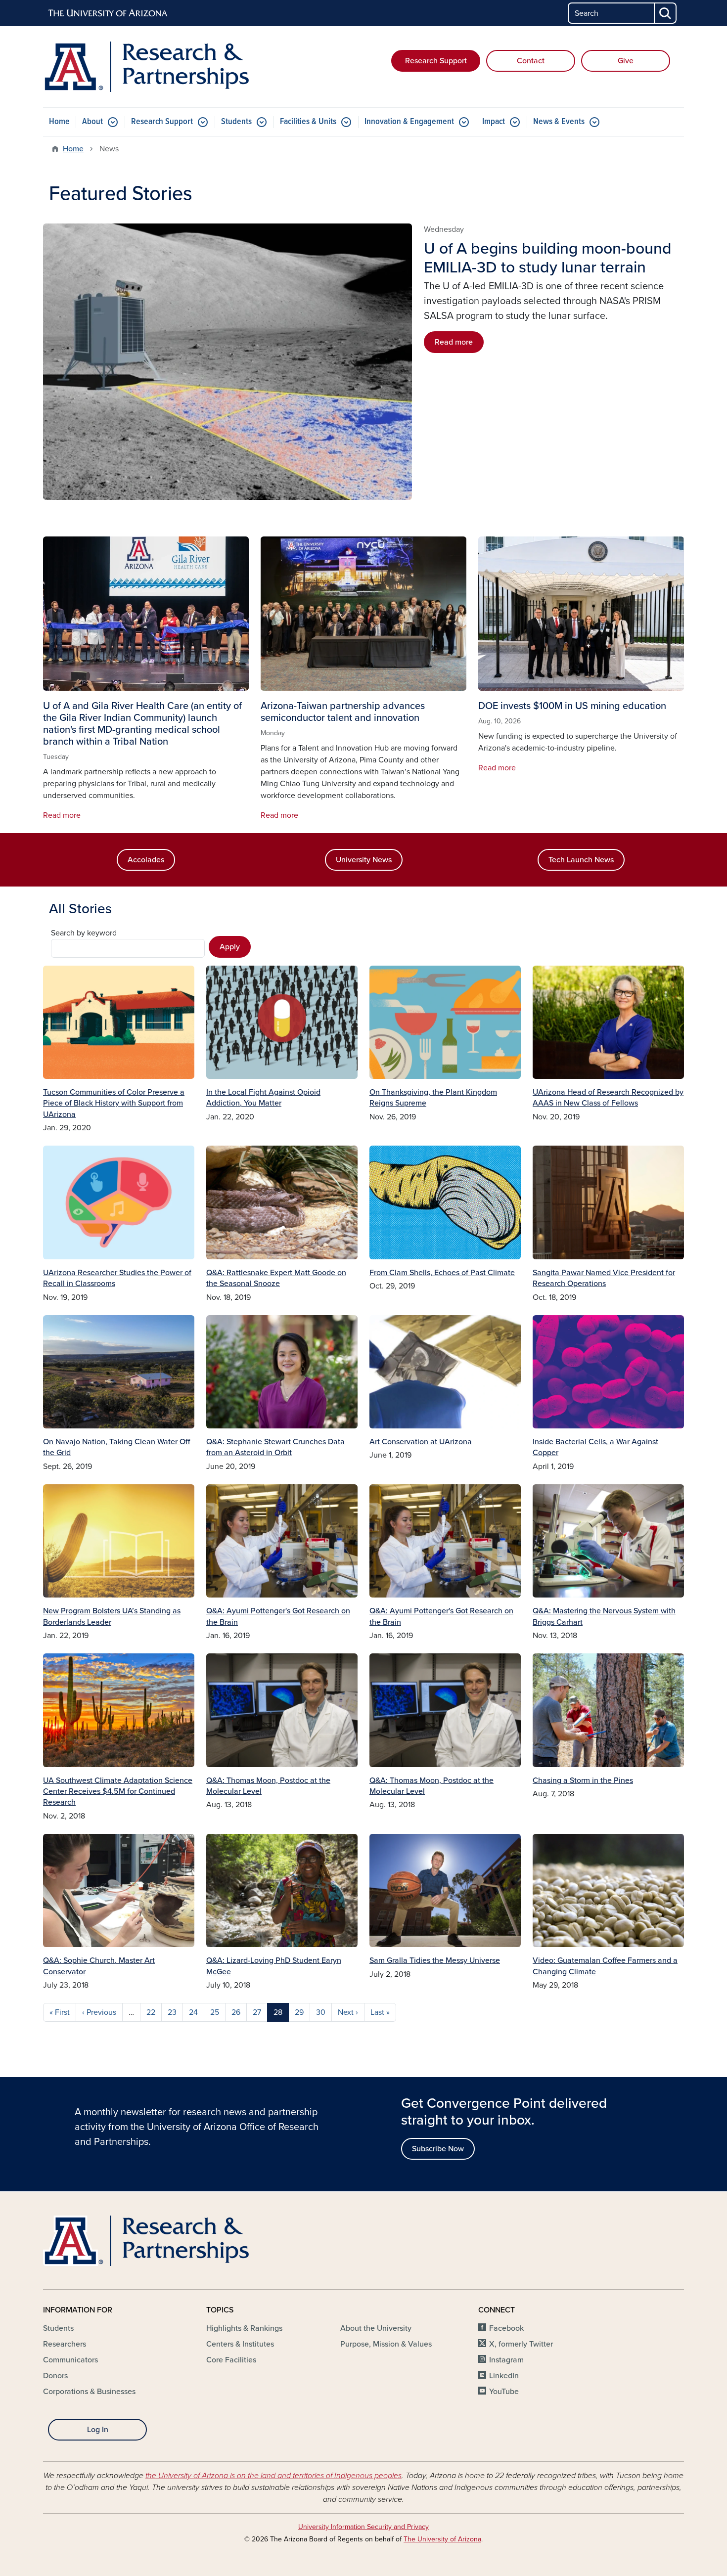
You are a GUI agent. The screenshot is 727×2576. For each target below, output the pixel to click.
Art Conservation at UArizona (421, 1442)
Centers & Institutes (240, 2344)
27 (257, 2012)
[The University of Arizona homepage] (108, 13)
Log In (98, 2430)
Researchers (65, 2344)
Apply (230, 947)
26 (236, 2012)
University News (364, 860)
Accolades (146, 860)
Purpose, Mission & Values (386, 2344)
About (92, 122)
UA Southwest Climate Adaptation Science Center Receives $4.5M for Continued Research (118, 1792)
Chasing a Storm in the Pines (583, 1780)
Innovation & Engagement (409, 122)
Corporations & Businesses (89, 2392)
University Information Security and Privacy (363, 2527)
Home (59, 122)
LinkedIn (504, 2376)
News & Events (559, 122)
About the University (376, 2328)
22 (151, 2012)
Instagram (506, 2360)
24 (193, 2012)
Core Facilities (231, 2360)
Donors (55, 2376)
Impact (494, 122)
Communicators (70, 2360)
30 (321, 2012)
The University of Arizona (442, 2539)
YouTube (504, 2392)
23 (172, 2012)
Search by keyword (84, 933)
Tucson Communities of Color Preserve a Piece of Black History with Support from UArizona (114, 1103)
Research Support (436, 61)
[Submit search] (666, 13)
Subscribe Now (438, 2149)
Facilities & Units (308, 122)
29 (299, 2012)
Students (236, 122)
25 (215, 2012)
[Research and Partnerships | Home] (146, 67)
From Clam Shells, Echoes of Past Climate (442, 1273)
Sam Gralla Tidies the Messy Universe (435, 1960)
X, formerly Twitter (521, 2344)
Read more (454, 342)
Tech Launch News (581, 860)
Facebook (506, 2328)
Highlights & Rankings (244, 2328)
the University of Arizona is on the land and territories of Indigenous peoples (273, 2476)
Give (626, 61)
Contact (531, 61)
